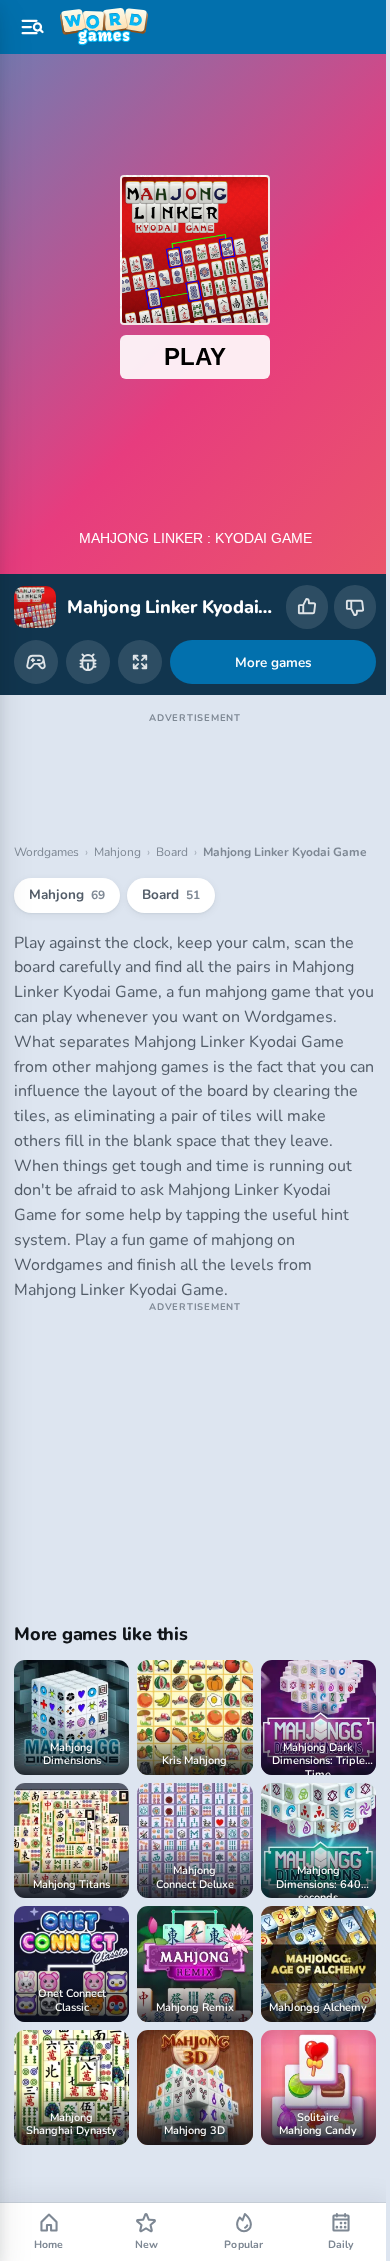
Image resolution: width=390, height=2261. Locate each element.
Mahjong (117, 832)
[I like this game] (307, 607)
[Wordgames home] (104, 27)
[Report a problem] (88, 642)
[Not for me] (355, 607)
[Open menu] (32, 27)
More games (265, 642)
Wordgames (46, 832)
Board (172, 832)
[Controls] (36, 642)
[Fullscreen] (140, 642)
